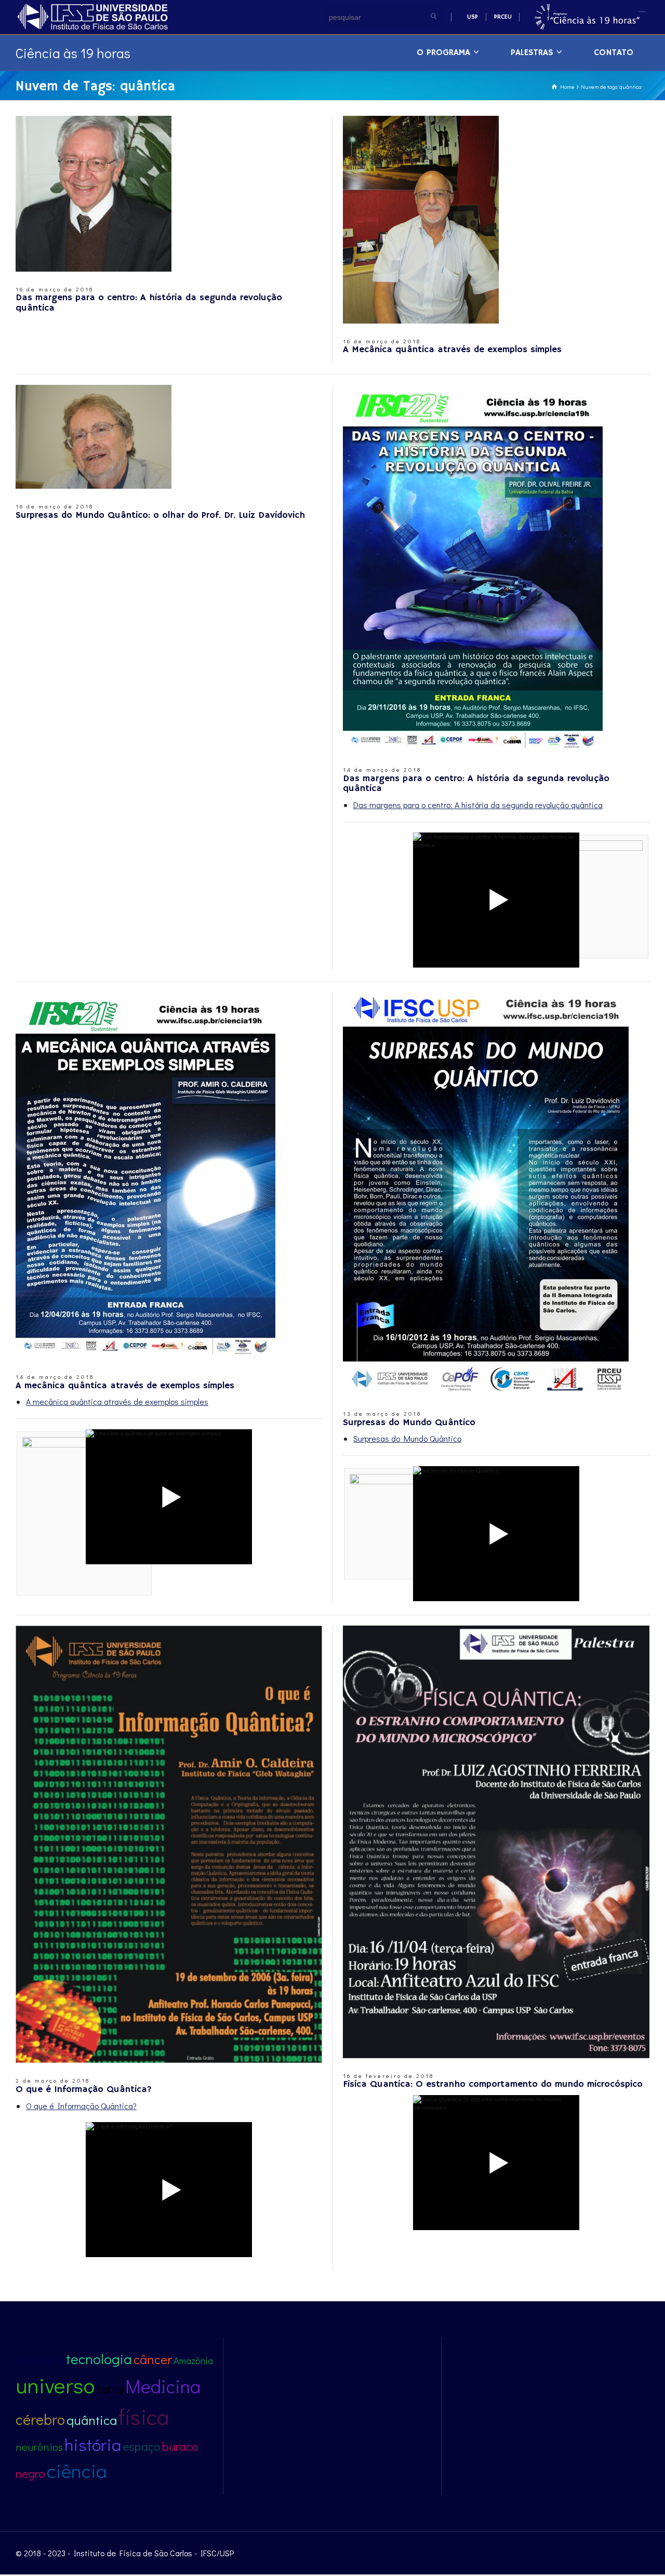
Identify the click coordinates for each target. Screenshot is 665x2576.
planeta (40, 2358)
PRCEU (503, 17)
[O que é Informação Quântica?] (169, 1844)
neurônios (39, 2447)
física (144, 2416)
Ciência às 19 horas (73, 53)
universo (55, 2385)
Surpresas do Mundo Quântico (409, 1423)
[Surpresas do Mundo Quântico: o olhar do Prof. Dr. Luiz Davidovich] (94, 437)
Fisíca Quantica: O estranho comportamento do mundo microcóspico (493, 2084)
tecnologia (99, 2359)
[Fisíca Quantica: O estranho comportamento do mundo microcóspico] (496, 1842)
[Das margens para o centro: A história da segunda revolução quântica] (94, 194)
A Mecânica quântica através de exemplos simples (452, 350)
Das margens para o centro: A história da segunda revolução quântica (149, 303)
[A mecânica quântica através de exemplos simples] (145, 1176)
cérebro (40, 2419)
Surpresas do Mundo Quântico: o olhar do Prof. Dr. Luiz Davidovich (160, 515)
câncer (153, 2359)
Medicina (163, 2386)
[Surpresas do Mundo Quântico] (486, 1194)
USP (473, 17)
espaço (142, 2446)
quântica (92, 2420)
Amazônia (193, 2360)
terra (110, 2388)
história (93, 2444)
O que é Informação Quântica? (84, 2089)
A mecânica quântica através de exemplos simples (125, 1386)
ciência (77, 2470)
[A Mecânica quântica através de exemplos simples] (421, 220)
